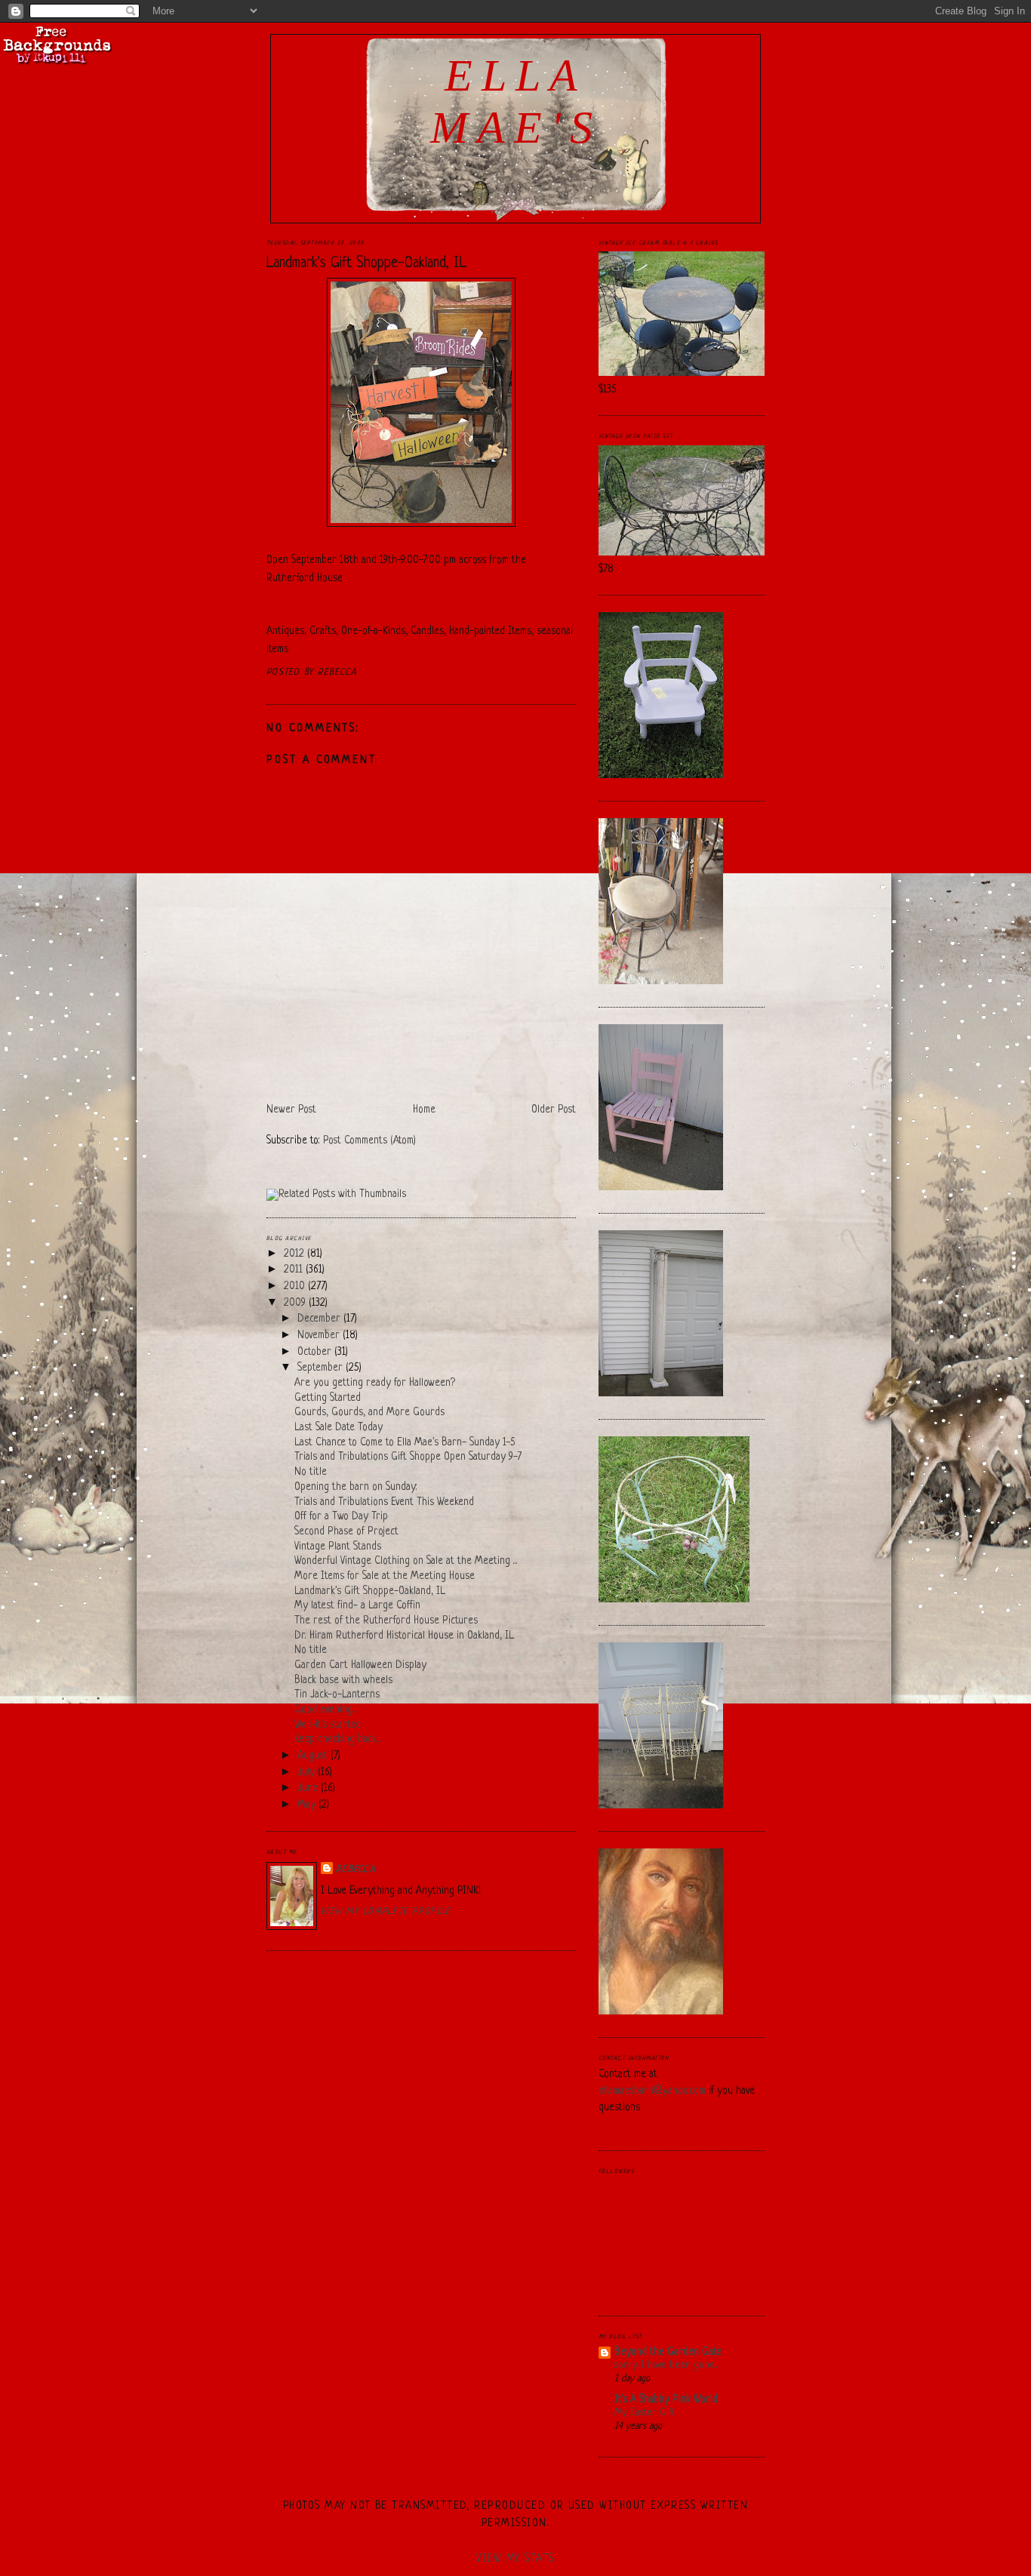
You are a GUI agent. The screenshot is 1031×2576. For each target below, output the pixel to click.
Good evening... (326, 1710)
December (320, 1319)
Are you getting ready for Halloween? (375, 1383)
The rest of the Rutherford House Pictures (386, 1621)
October (316, 1352)
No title (311, 1472)
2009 (296, 1303)
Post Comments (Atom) (369, 1141)
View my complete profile (386, 1912)
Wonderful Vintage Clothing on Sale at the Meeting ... (406, 1561)
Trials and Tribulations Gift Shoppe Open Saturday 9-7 (408, 1457)
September (322, 1368)
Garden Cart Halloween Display (360, 1665)
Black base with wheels (343, 1680)
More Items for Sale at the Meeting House (385, 1576)
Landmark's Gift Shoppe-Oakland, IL (366, 263)
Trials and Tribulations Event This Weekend (384, 1502)
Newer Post (291, 1110)
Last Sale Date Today (339, 1428)
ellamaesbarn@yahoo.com (652, 2091)
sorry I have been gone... (666, 2365)
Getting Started (328, 1398)
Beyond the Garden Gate (668, 2352)
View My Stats (515, 2559)
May (308, 1805)
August (314, 1756)
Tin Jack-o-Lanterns (337, 1695)
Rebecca (356, 1870)
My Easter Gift (645, 2413)
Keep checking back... (338, 1739)
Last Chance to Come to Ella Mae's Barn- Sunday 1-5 (405, 1443)
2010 (296, 1286)
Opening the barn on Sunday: (356, 1487)
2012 (295, 1254)
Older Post (554, 1110)
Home (424, 1110)
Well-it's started (328, 1725)
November (320, 1336)
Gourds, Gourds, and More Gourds (369, 1413)
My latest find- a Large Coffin (357, 1606)
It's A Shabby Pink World (666, 2400)
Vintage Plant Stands (338, 1547)
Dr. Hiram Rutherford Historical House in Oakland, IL (404, 1636)
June (309, 1788)
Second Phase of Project (346, 1532)
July (308, 1773)
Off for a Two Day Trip (341, 1517)
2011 (295, 1270)
